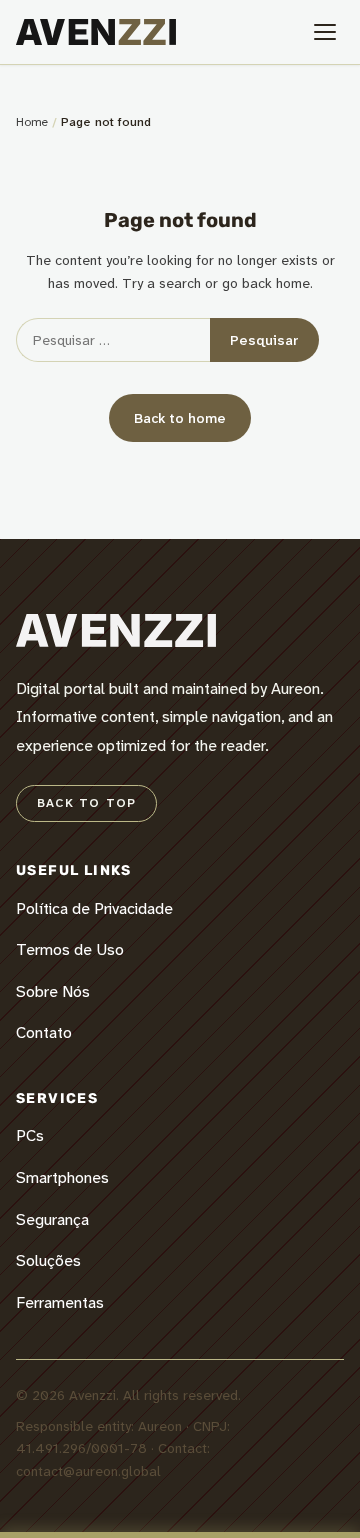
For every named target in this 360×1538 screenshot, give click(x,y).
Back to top (86, 803)
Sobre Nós (53, 991)
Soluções (48, 1260)
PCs (30, 1135)
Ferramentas (60, 1302)
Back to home (180, 418)
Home (32, 122)
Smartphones (62, 1177)
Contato (44, 1032)
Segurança (52, 1219)
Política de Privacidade (94, 908)
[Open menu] (325, 32)
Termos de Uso (70, 949)
